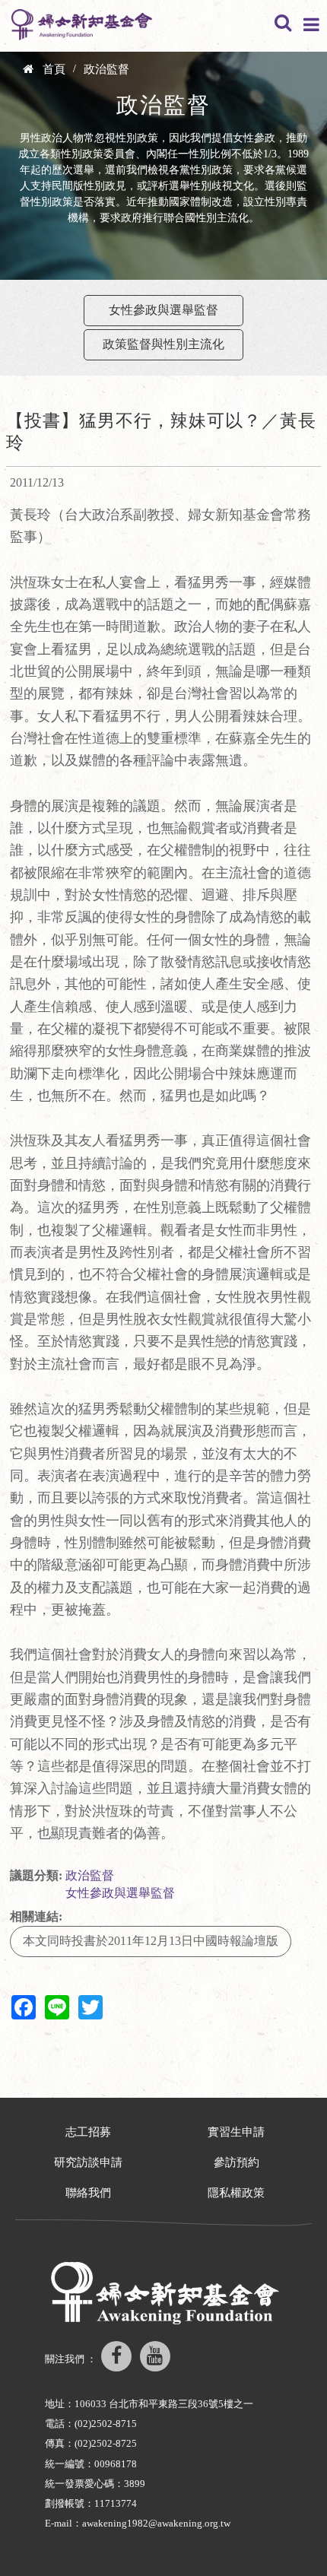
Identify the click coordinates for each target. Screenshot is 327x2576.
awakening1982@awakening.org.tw (156, 2523)
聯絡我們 (88, 2193)
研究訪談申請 (88, 2162)
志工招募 (88, 2132)
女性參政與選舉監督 (163, 310)
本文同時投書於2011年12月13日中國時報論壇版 (151, 1941)
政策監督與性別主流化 (163, 344)
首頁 (54, 69)
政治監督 (106, 69)
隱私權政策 (236, 2193)
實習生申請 (236, 2132)
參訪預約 (237, 2162)
